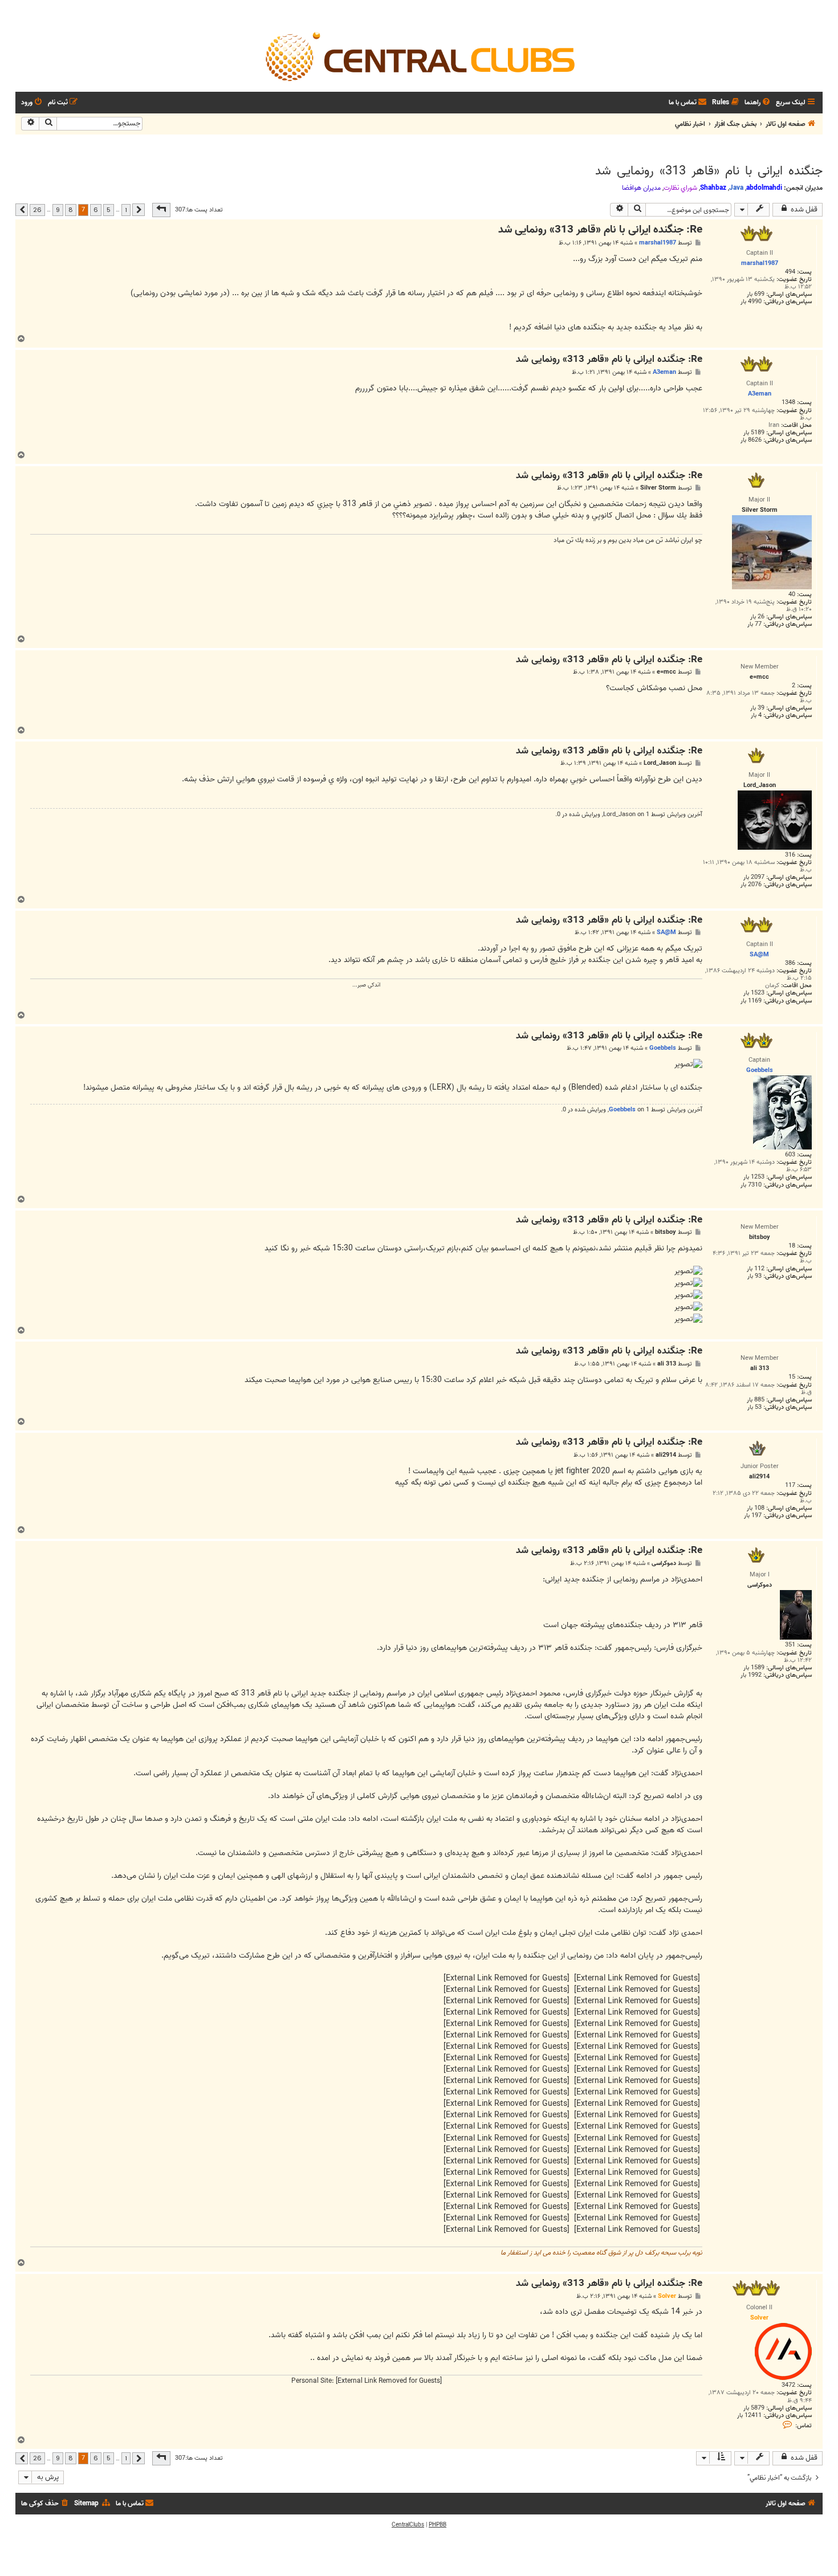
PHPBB (438, 2525)
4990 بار (751, 302)
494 (790, 272)
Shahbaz (713, 188)
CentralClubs (408, 2525)
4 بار (756, 716)
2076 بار (751, 885)
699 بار (756, 294)
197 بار (753, 1516)
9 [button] (58, 210)
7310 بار (751, 1185)
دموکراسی (664, 1564)
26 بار (757, 617)
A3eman (664, 372)
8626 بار (751, 440)
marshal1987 (658, 243)
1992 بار (751, 1675)
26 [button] (37, 210)
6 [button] (96, 210)
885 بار (756, 1400)
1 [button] (126, 210)
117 (790, 1485)
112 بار (756, 1269)
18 (792, 1246)
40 (792, 595)
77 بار (754, 624)
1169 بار (751, 1001)
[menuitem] (758, 103)
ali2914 (666, 1455)
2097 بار (754, 877)
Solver (667, 2296)
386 (790, 963)
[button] (161, 210)
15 (792, 1377)
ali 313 (667, 1364)
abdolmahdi (764, 188)
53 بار (754, 1407)
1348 (788, 403)
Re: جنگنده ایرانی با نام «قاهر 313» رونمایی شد (600, 230)
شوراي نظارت (680, 188)
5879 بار (754, 2408)
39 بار (757, 708)
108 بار (756, 1508)
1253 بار (754, 1177)
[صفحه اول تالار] (419, 56)
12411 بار (749, 2416)
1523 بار (754, 993)
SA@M (666, 932)
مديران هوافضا (641, 188)
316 (790, 855)
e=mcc (666, 672)
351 (790, 1645)
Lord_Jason (660, 763)
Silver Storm (658, 488)
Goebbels (663, 1048)
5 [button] (109, 210)
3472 (788, 2385)
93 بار (754, 1276)
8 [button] (71, 210)
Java (736, 188)
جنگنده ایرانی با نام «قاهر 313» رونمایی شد (709, 171)
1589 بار (754, 1668)
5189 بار (754, 433)
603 (790, 1155)
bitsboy (666, 1232)
